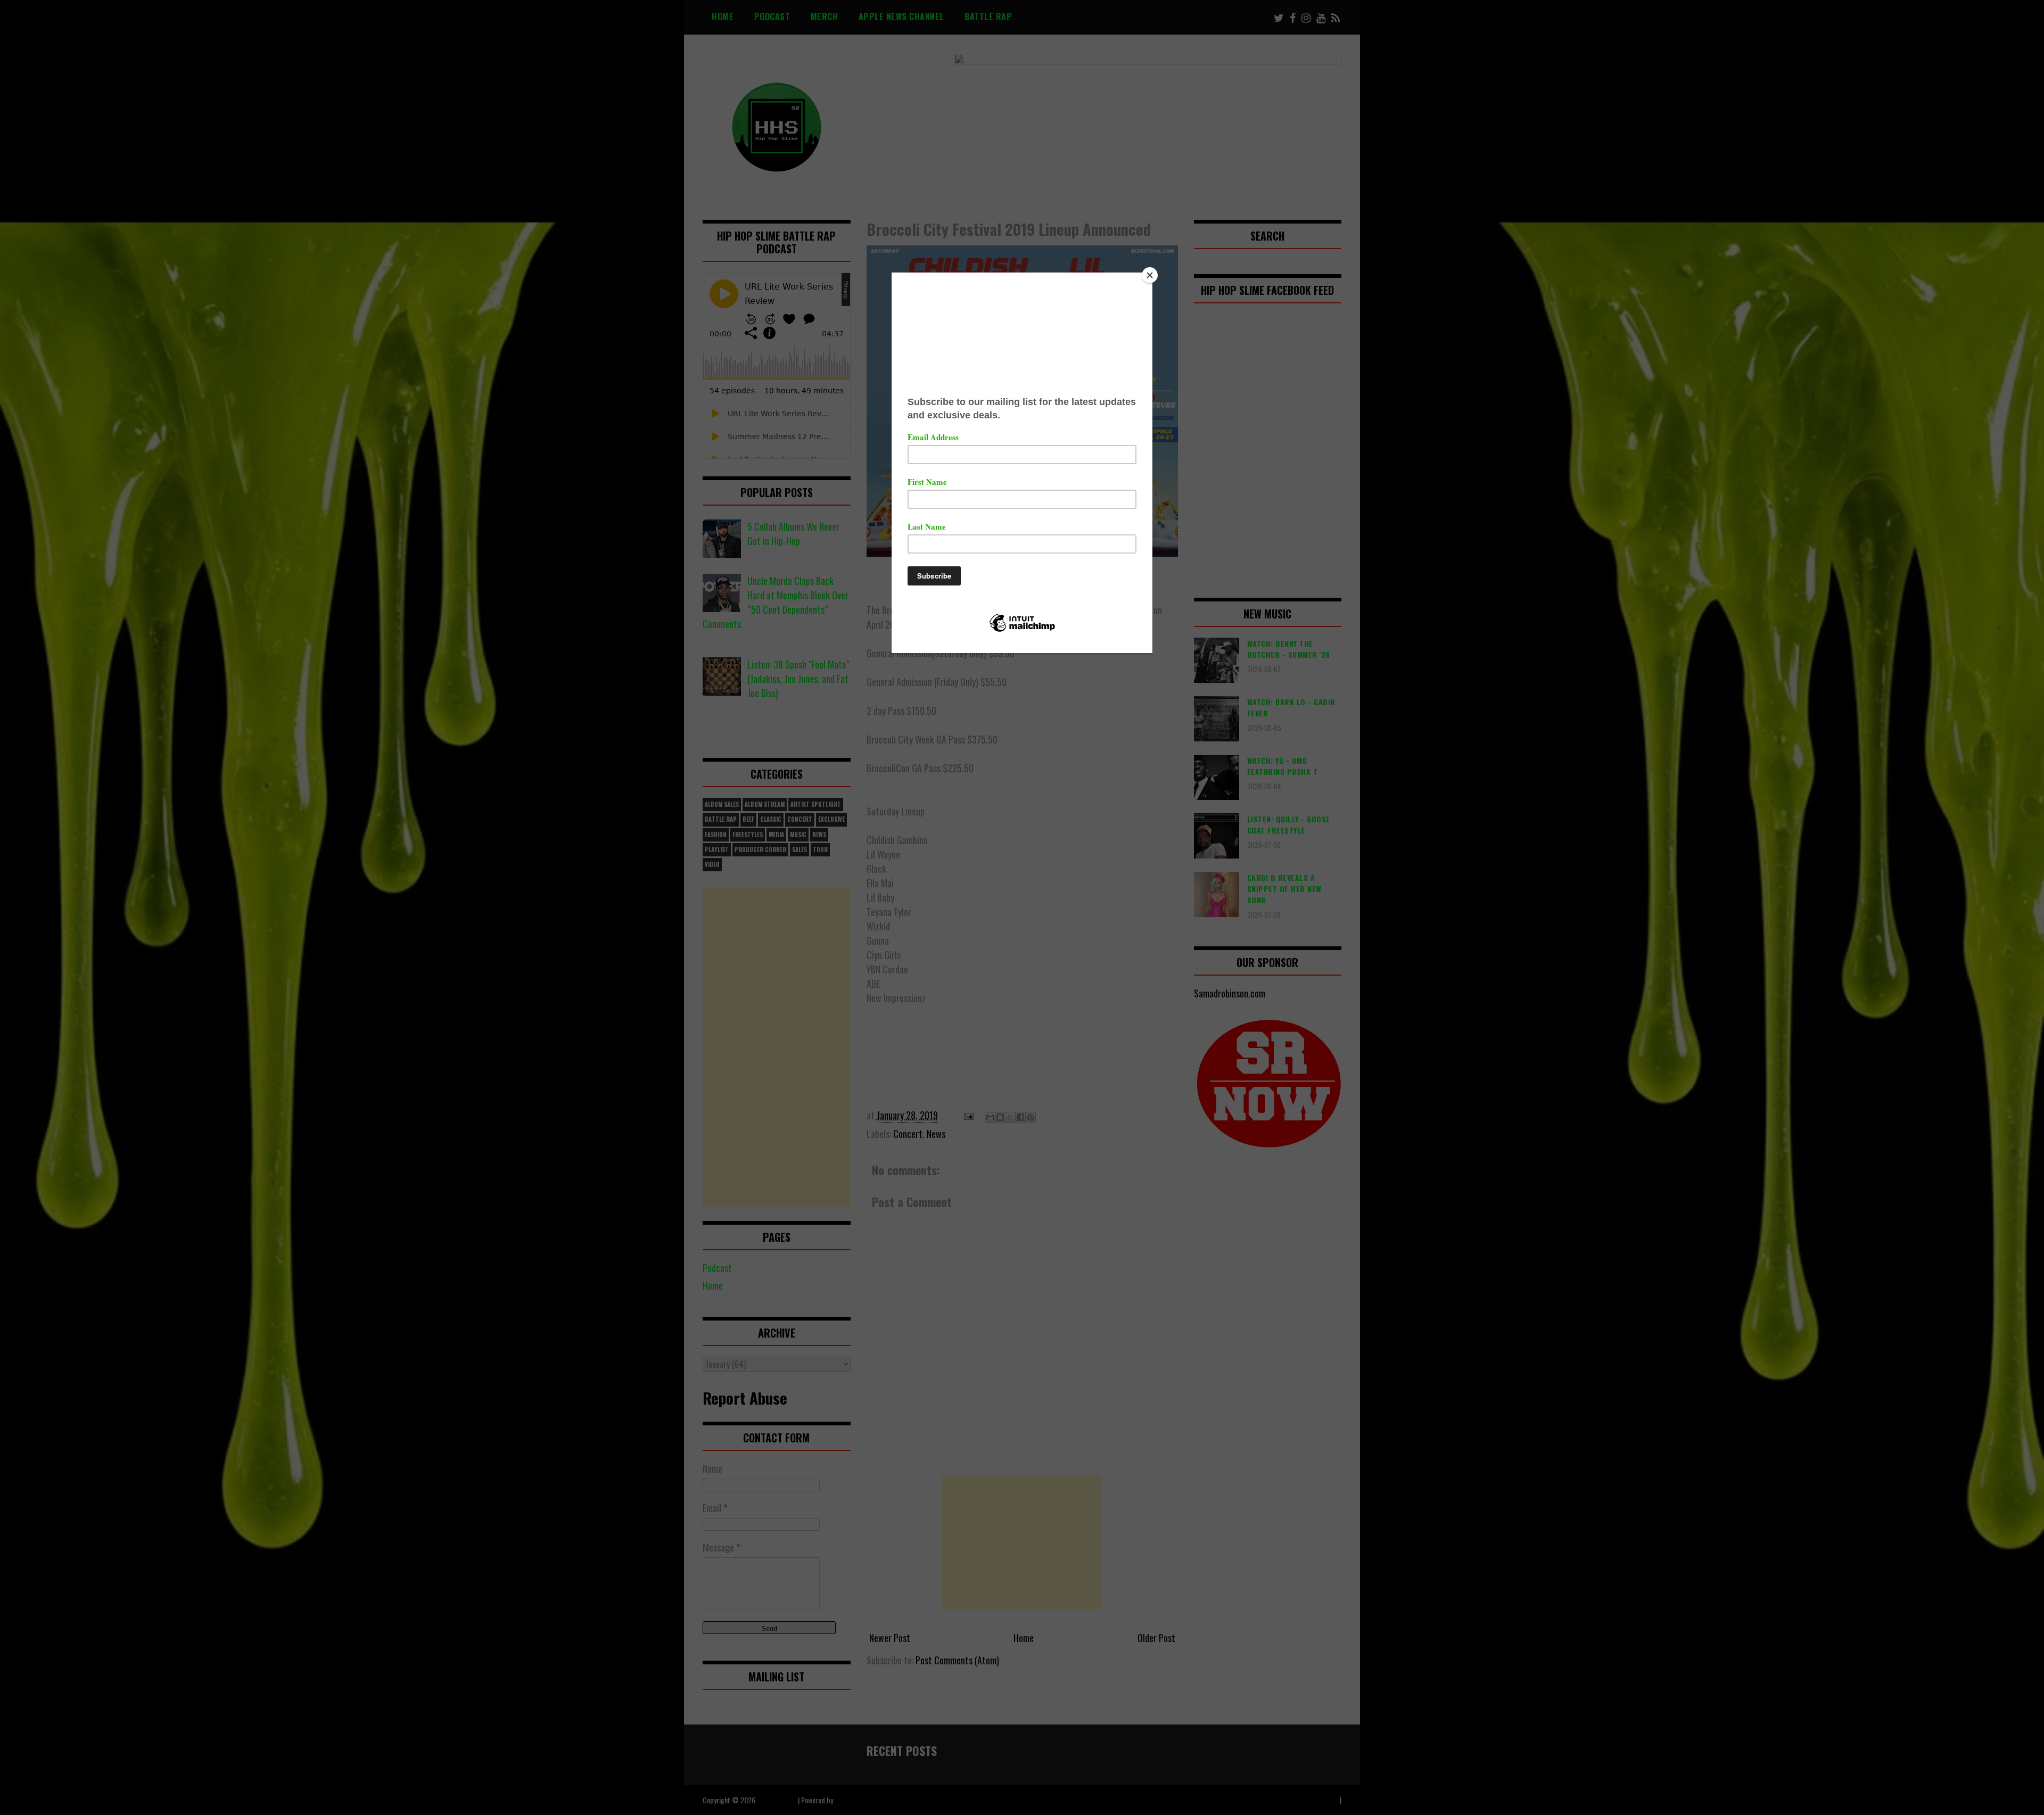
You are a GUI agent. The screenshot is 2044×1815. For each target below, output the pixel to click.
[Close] (1150, 275)
